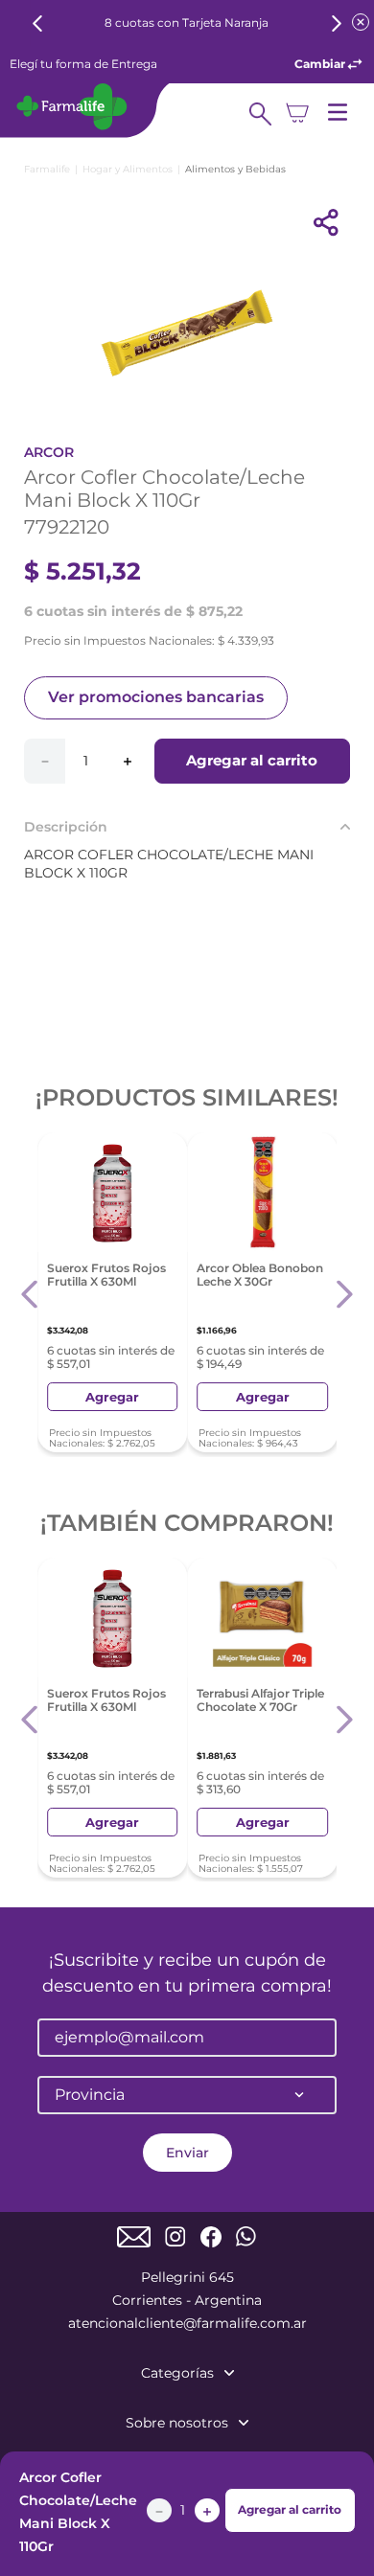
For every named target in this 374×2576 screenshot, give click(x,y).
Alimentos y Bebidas (235, 169)
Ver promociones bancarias (156, 697)
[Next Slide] (336, 23)
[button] (30, 1295)
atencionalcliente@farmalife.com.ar (187, 2323)
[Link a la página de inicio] (47, 169)
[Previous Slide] (38, 23)
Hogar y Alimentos (128, 169)
